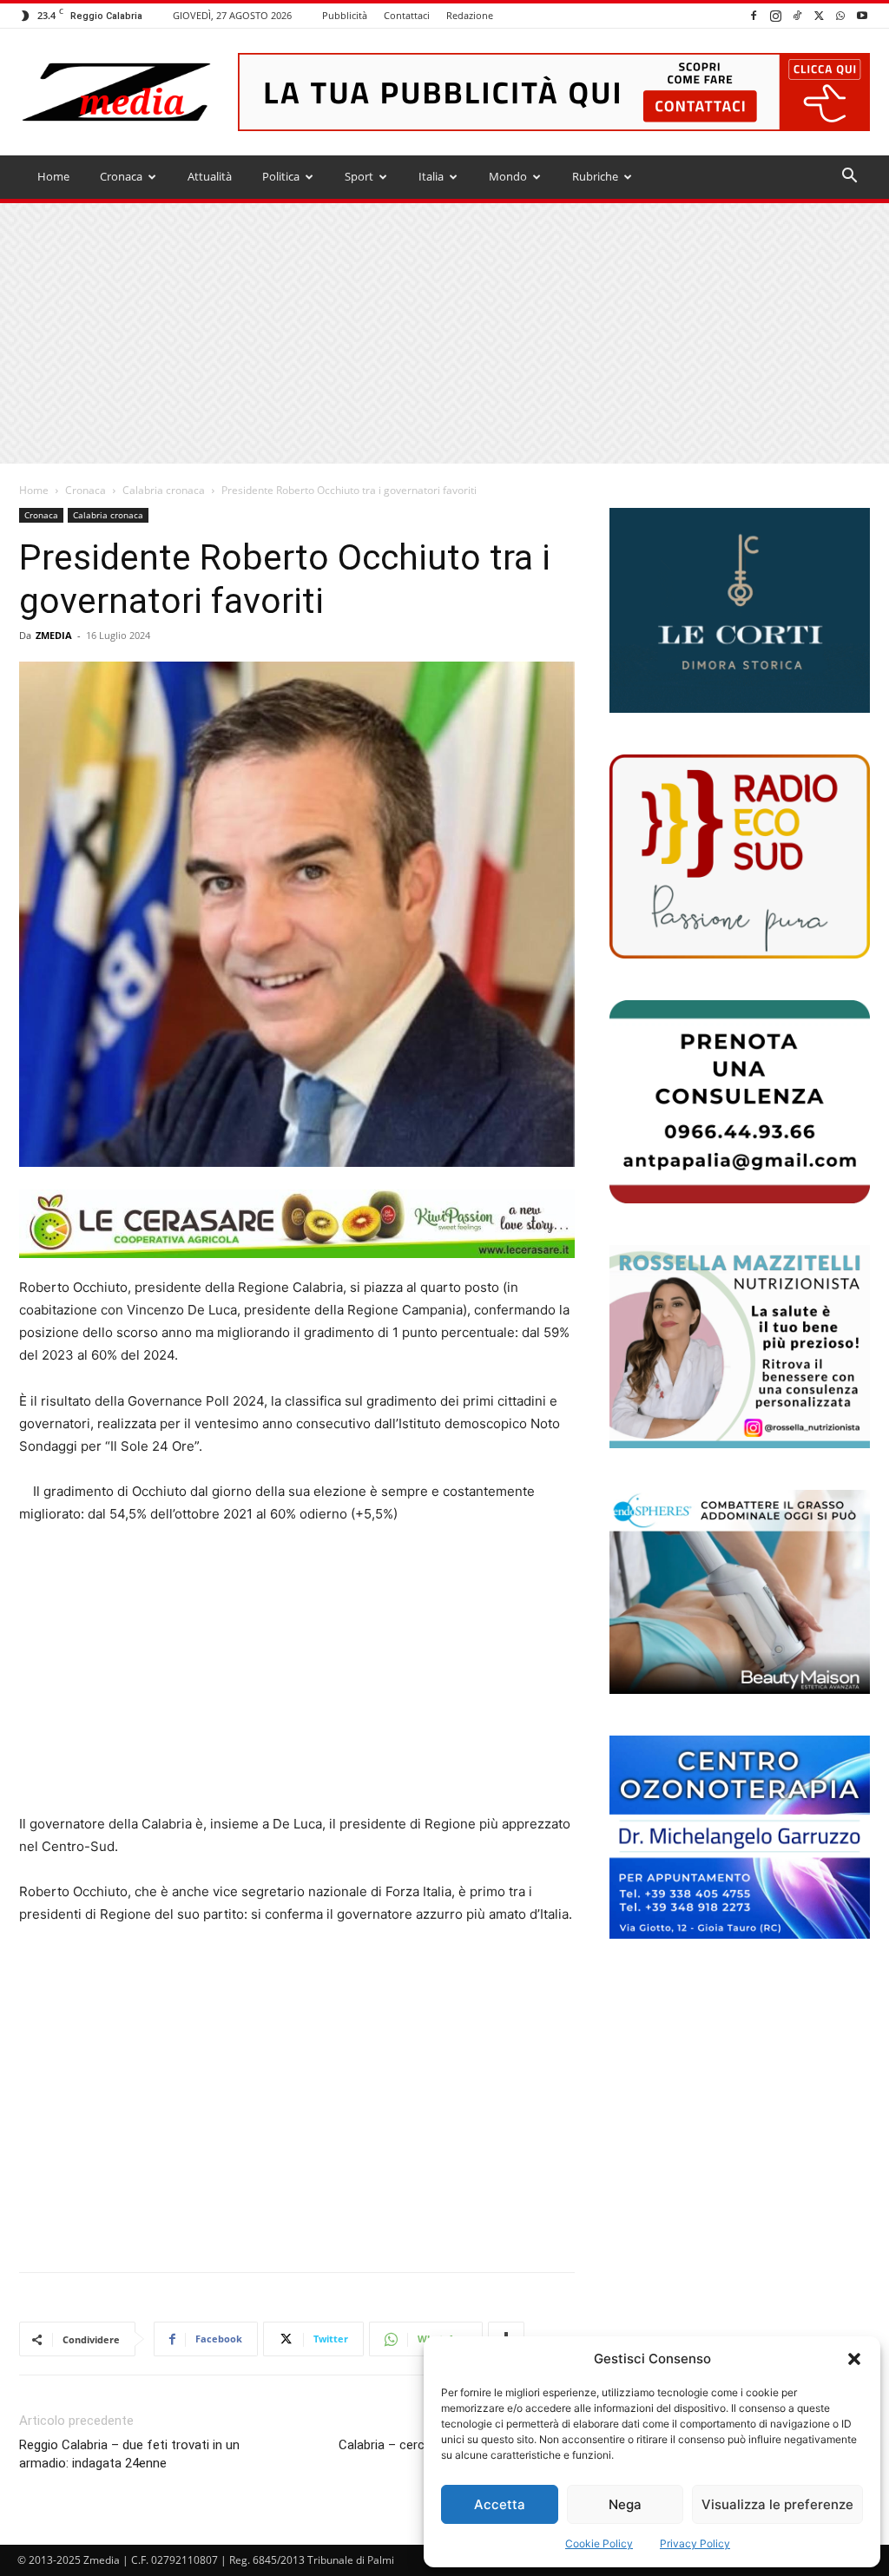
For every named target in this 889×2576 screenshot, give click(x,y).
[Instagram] (775, 15)
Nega (625, 2504)
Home (53, 176)
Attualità (210, 176)
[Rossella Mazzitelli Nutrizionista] (740, 1347)
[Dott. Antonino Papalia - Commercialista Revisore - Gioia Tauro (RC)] (740, 1102)
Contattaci (407, 15)
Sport (359, 176)
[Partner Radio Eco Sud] (740, 856)
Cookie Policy (599, 2543)
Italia (431, 176)
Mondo (508, 176)
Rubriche (595, 176)
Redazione (470, 15)
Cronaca (121, 176)
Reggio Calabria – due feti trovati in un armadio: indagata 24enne (129, 2454)
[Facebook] (754, 15)
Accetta (500, 2504)
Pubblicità (345, 15)
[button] (854, 2359)
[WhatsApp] (840, 15)
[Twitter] (819, 15)
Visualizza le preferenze (777, 2504)
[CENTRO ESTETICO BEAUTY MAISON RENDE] (740, 1591)
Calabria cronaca (164, 490)
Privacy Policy (695, 2543)
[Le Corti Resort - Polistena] (740, 611)
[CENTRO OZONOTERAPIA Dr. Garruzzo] (740, 1837)
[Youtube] (862, 15)
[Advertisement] (444, 333)
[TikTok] (797, 15)
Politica (281, 176)
